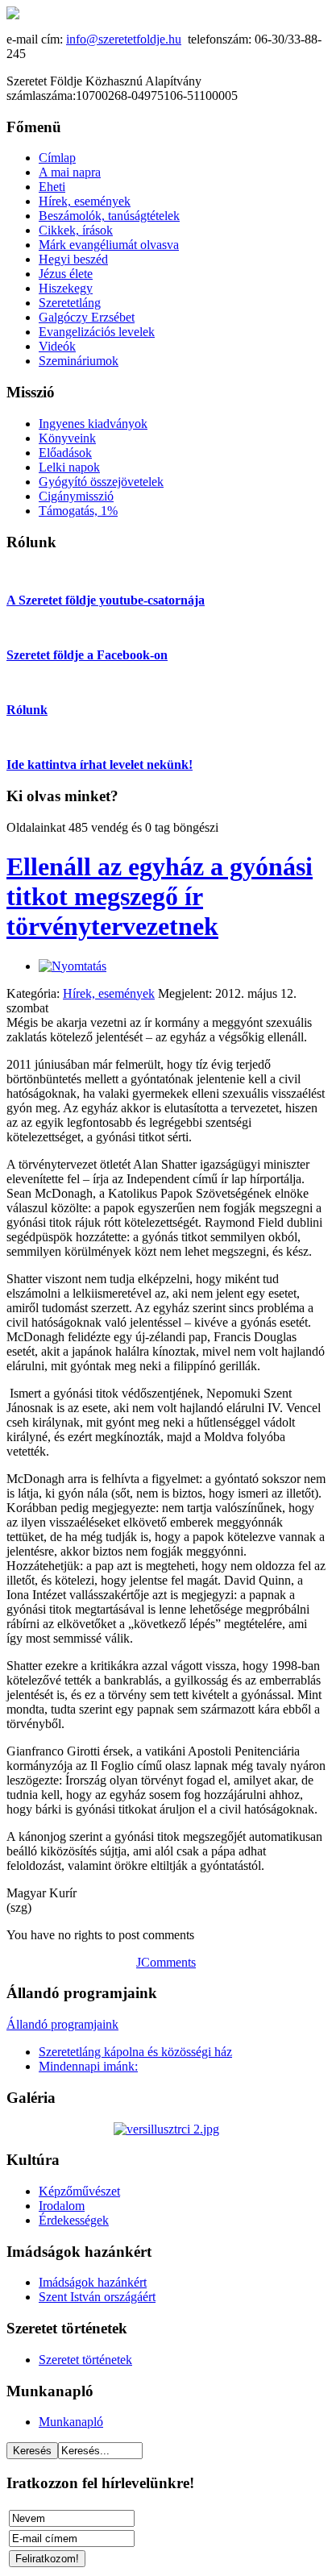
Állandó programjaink (62, 2024)
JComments (166, 1962)
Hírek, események (109, 993)
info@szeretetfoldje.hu (124, 39)
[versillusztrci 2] (166, 2129)
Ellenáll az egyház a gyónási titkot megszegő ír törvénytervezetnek (160, 896)
